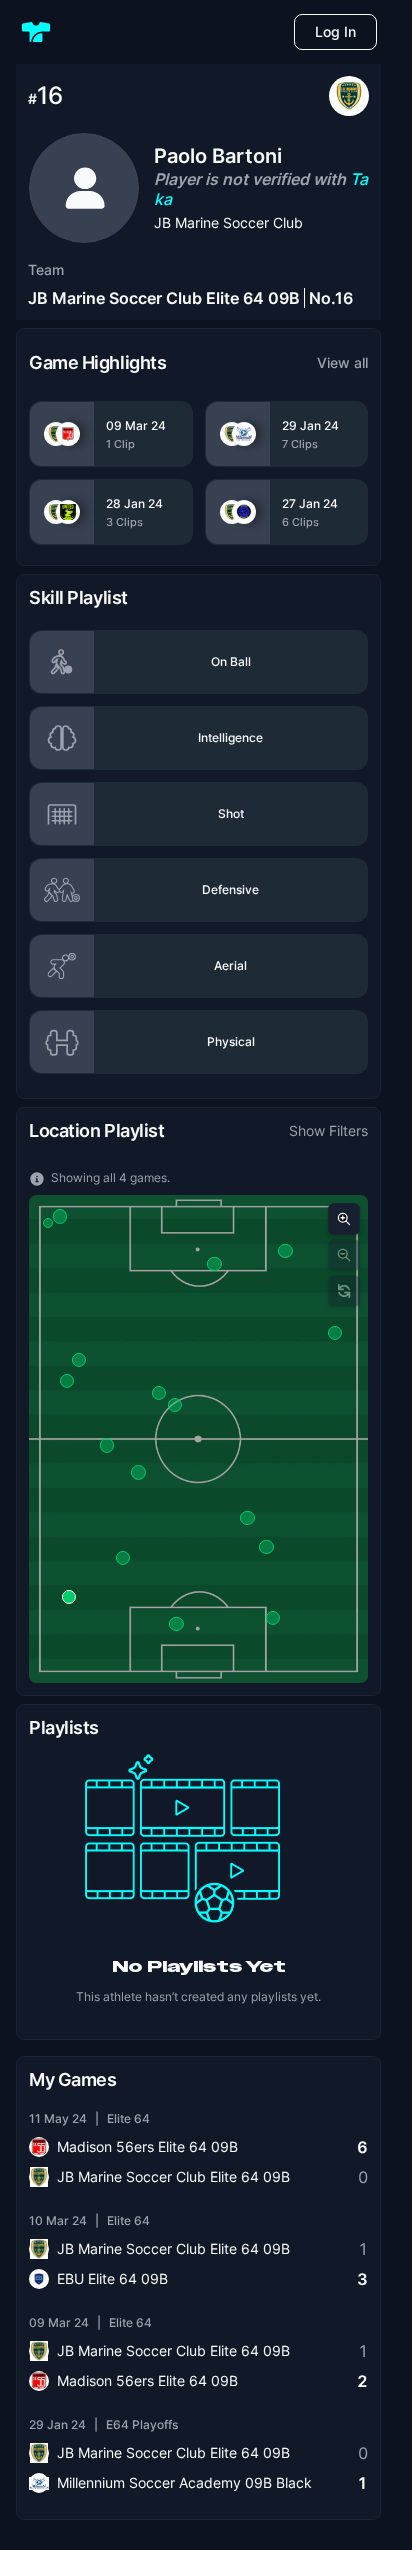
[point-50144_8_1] (107, 1445)
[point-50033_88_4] (79, 1360)
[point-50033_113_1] (159, 1393)
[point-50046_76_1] (266, 1547)
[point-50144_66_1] (67, 1380)
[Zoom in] (344, 1219)
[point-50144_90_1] (214, 1264)
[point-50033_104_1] (138, 1472)
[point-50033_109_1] (48, 1223)
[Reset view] (344, 1291)
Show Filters (328, 1130)
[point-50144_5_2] (335, 1333)
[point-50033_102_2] (273, 1618)
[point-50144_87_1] (175, 1405)
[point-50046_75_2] (176, 1624)
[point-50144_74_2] (285, 1251)
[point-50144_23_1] (123, 1558)
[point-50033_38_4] (247, 1518)
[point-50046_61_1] (60, 1216)
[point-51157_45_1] (69, 1597)
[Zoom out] (344, 1255)
